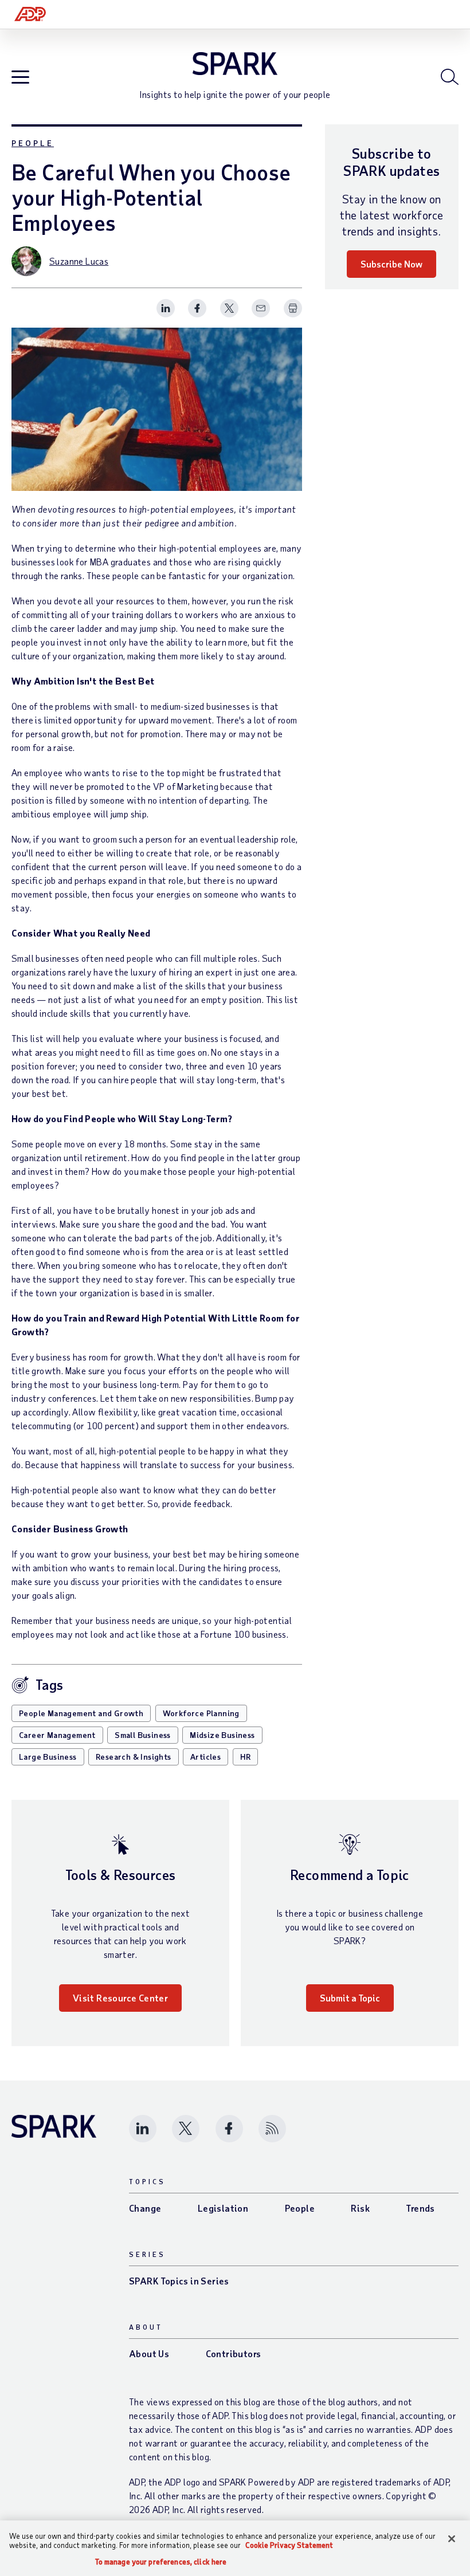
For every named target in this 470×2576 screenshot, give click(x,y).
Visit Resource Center (120, 1998)
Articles (205, 1757)
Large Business (48, 1757)
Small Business (143, 1735)
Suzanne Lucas (79, 261)
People (33, 143)
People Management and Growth (81, 1713)
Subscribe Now (391, 264)
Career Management (57, 1735)
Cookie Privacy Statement (289, 2545)
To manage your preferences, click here (161, 2562)
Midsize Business (222, 1735)
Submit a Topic (350, 1998)
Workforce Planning (201, 1713)
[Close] (452, 2539)
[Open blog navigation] (20, 78)
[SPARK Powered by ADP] (235, 64)
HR (246, 1757)
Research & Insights (134, 1757)
